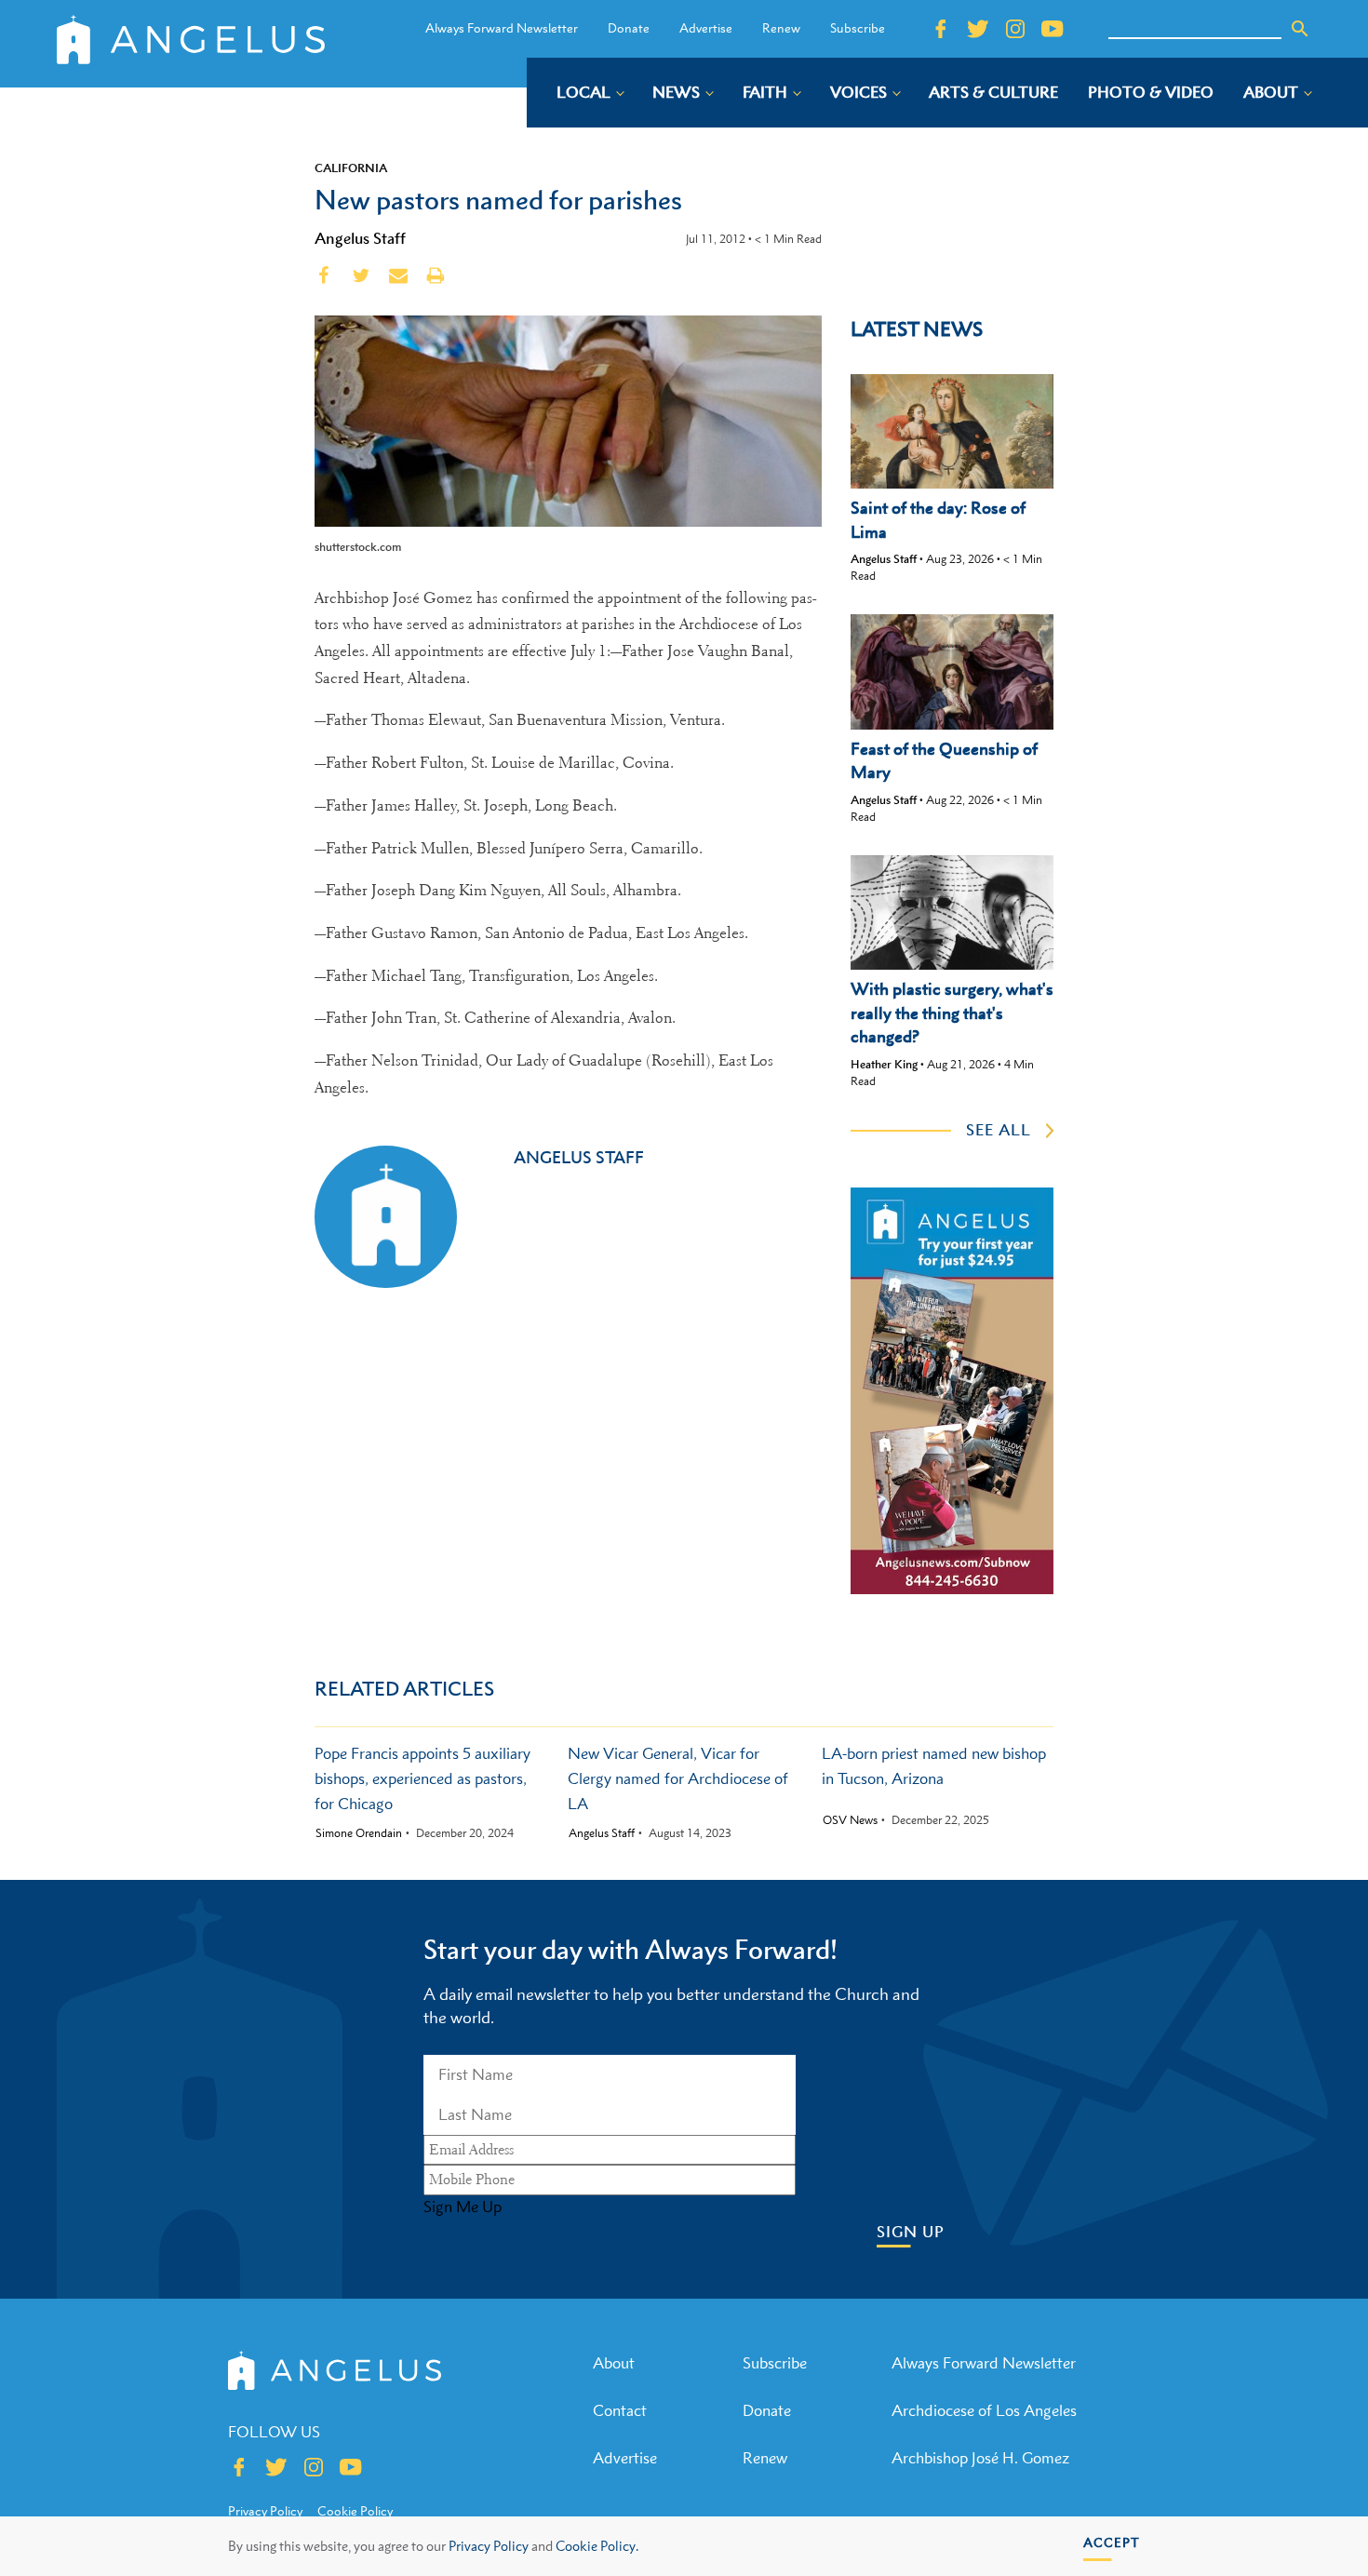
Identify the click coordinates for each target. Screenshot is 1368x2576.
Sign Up (911, 2232)
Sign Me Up (463, 2207)
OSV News (850, 1820)
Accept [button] (1112, 2542)
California (351, 168)
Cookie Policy (355, 2511)
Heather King (884, 1064)
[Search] (1300, 29)
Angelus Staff (360, 238)
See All (999, 1130)
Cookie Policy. (597, 2546)
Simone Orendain (359, 1833)
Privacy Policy (489, 2546)
